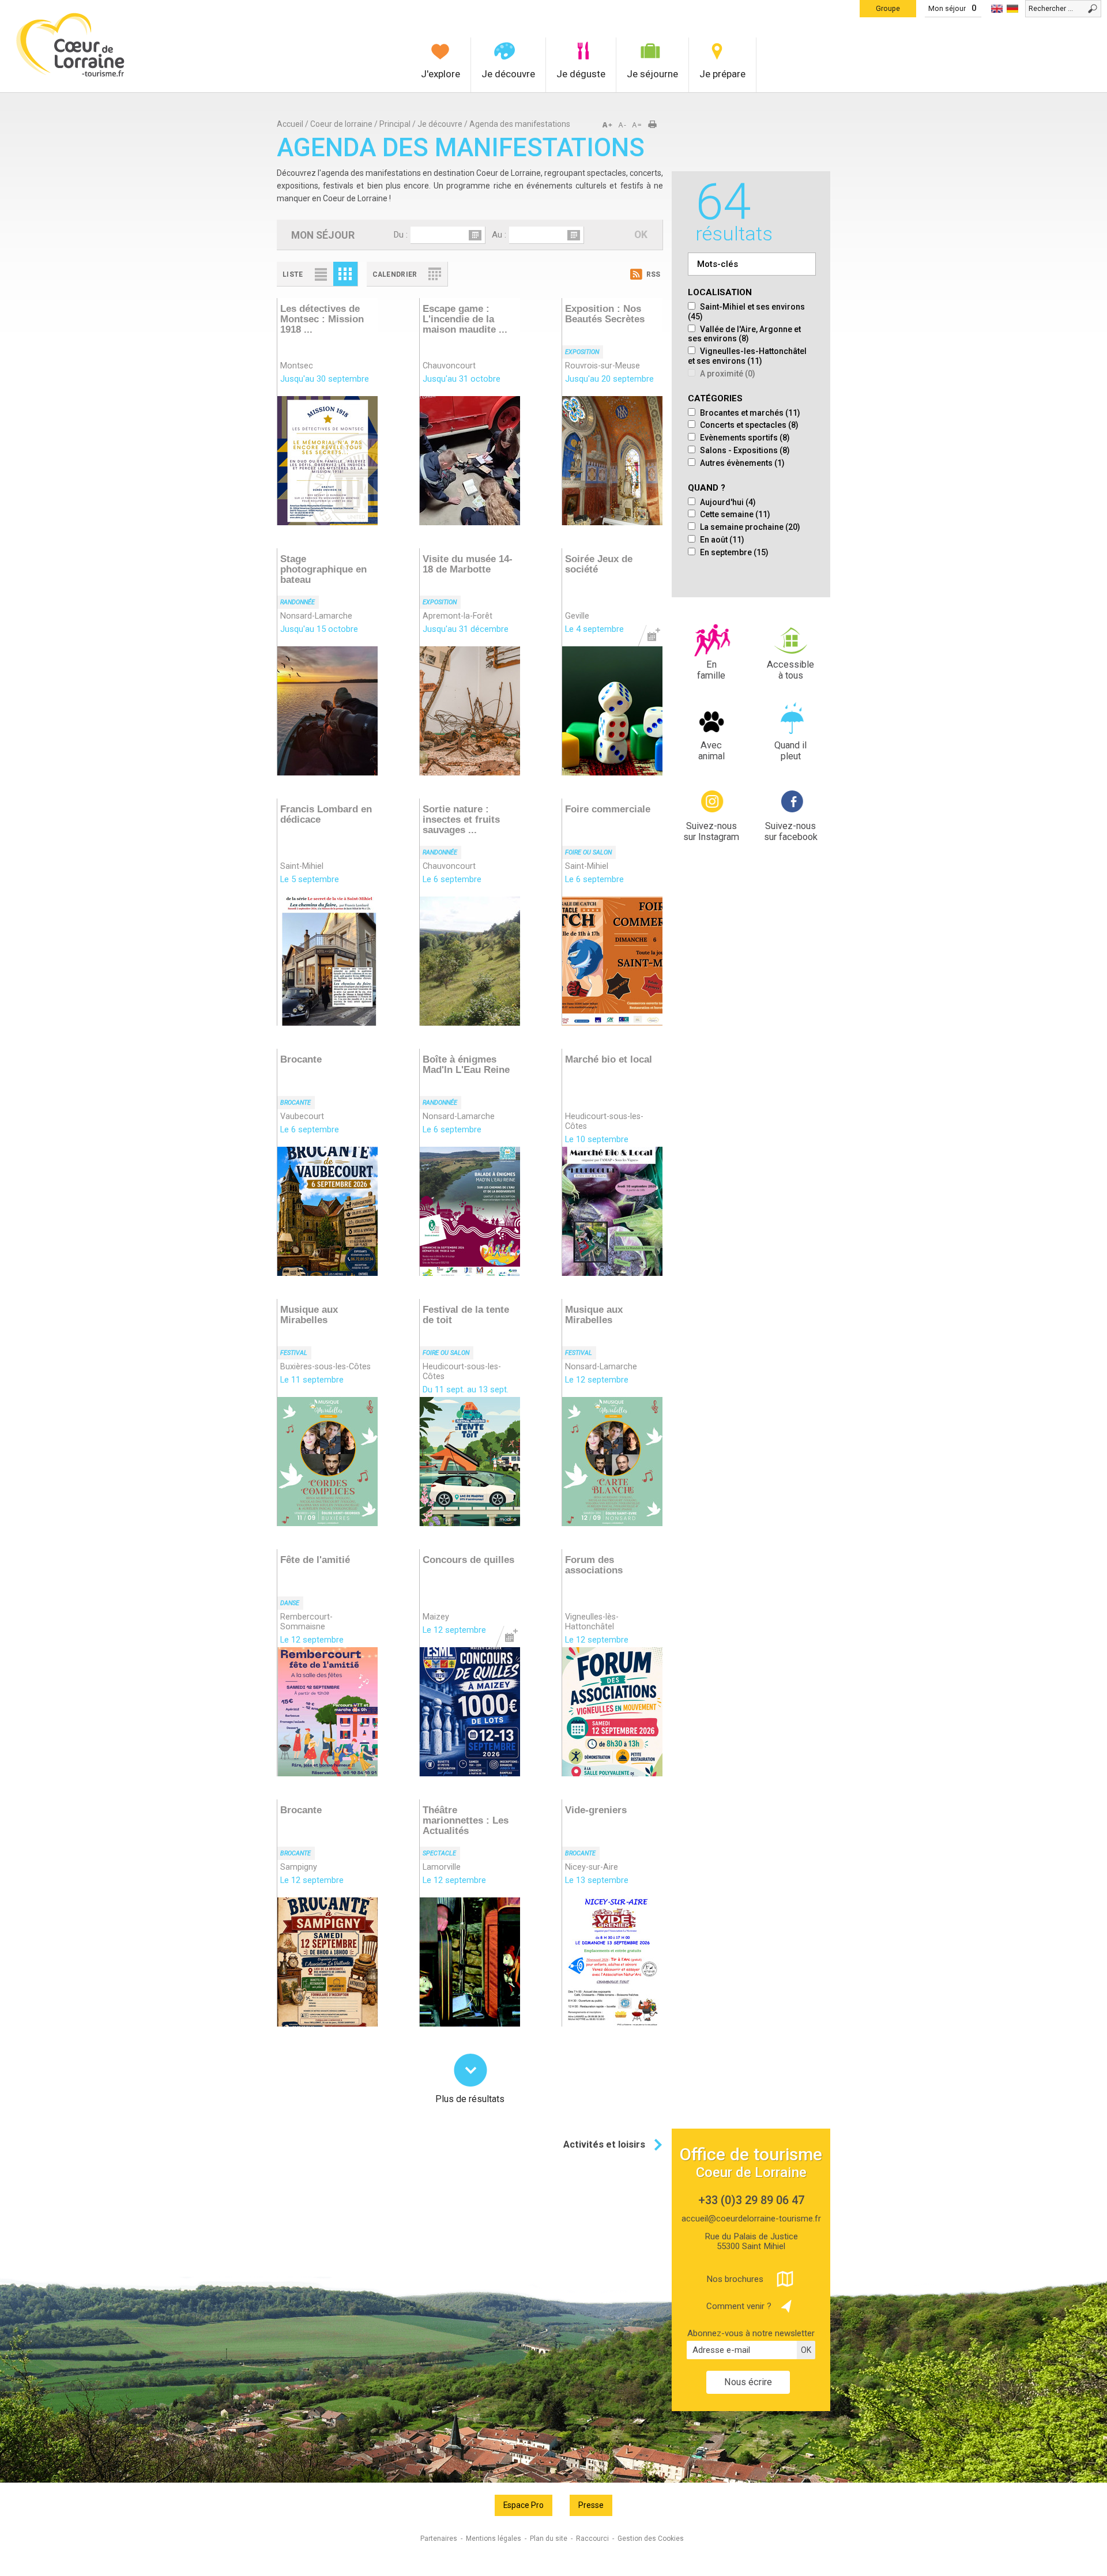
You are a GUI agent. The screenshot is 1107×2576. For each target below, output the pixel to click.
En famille (711, 670)
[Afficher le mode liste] (321, 274)
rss (653, 274)
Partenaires (439, 2539)
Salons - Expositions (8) (744, 450)
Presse (591, 2505)
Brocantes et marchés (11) (749, 413)
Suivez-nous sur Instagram (711, 832)
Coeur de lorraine (341, 124)
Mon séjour (947, 8)
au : (499, 235)
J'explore (440, 74)
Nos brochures (735, 2279)
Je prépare (722, 74)
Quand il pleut (790, 751)
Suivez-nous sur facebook (791, 832)
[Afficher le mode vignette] (345, 274)
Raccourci (592, 2539)
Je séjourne (652, 74)
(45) (746, 312)
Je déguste (581, 74)
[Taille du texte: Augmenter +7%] (609, 125)
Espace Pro (524, 2505)
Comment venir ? (739, 2306)
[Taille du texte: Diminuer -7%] (623, 125)
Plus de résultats (470, 2098)
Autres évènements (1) (741, 463)
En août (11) (721, 540)
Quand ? (707, 488)
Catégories (715, 399)
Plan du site (549, 2539)
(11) (747, 356)
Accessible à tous (790, 670)
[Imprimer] (656, 125)
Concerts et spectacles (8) (748, 425)
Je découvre (508, 74)
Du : (400, 235)
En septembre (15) (733, 552)
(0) (728, 374)
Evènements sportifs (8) (744, 438)
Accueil (290, 124)
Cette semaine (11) (734, 514)
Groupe (888, 8)
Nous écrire (748, 2382)
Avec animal (711, 751)
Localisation (720, 293)
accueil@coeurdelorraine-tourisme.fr (751, 2219)
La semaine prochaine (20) (749, 527)
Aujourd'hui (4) (727, 502)
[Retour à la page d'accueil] (71, 75)
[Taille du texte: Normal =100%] (637, 125)
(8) (744, 334)
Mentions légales (494, 2539)
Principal (395, 124)
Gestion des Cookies (651, 2539)
